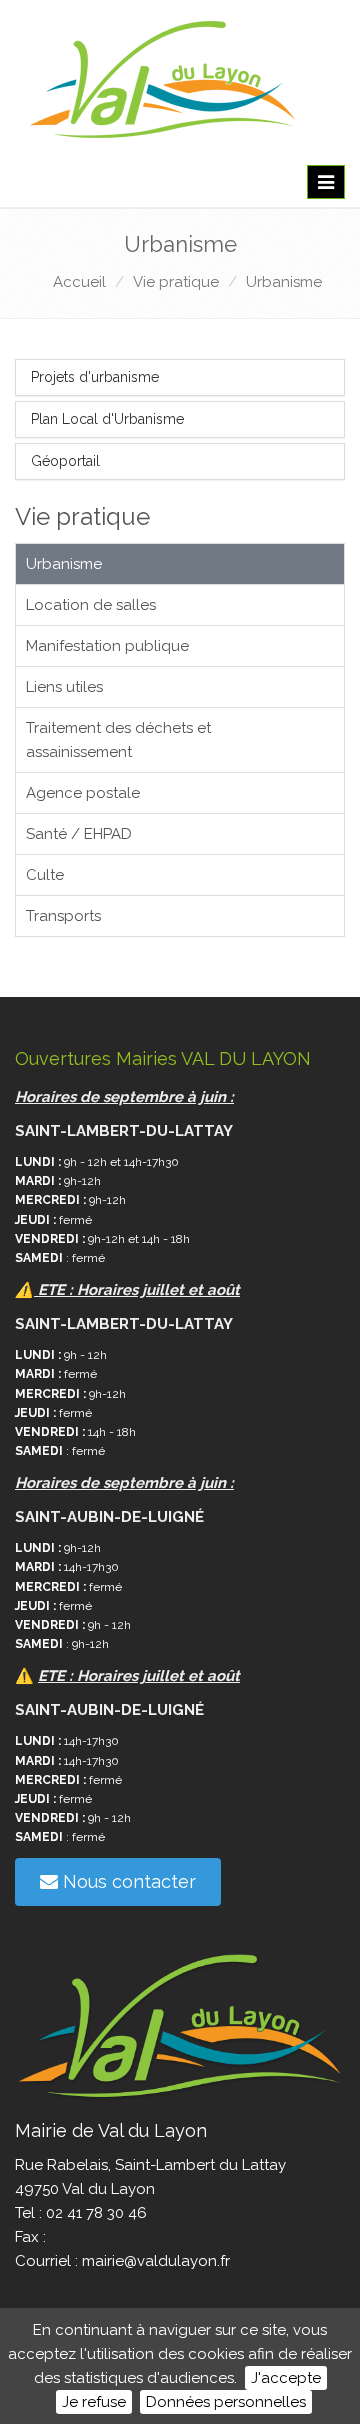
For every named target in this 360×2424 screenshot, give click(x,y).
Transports (63, 916)
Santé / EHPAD (79, 834)
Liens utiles (64, 687)
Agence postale (83, 793)
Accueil (79, 282)
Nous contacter (127, 1881)
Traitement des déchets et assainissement (118, 740)
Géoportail (65, 461)
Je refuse (94, 2402)
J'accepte (286, 2378)
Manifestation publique (107, 646)
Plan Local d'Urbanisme (107, 419)
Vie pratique (176, 282)
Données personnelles (226, 2402)
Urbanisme (284, 282)
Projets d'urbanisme (95, 377)
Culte (45, 875)
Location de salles (91, 605)
